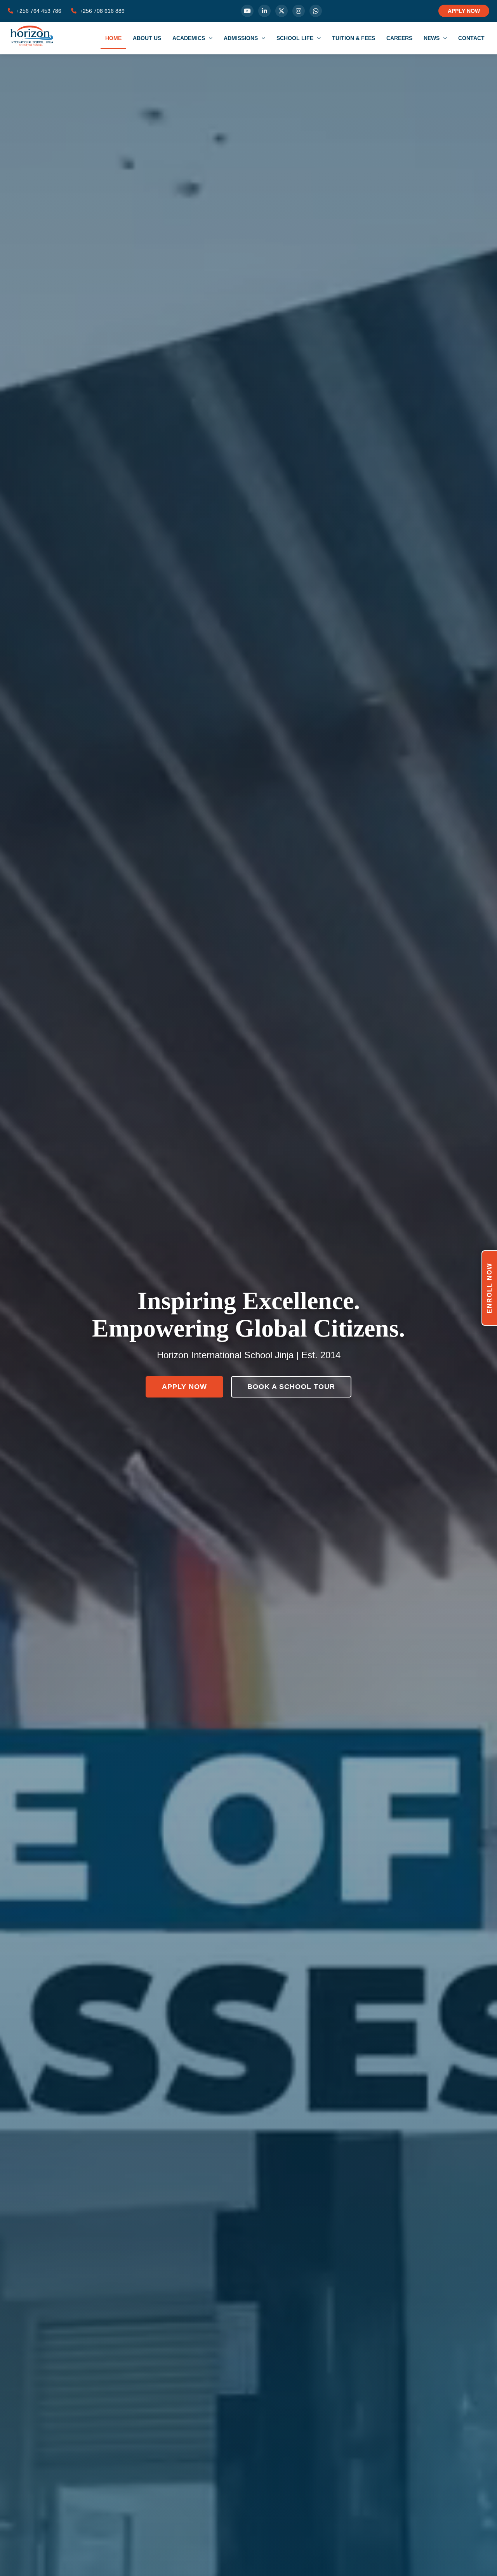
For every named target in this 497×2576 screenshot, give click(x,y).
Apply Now (184, 1387)
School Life (296, 38)
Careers (399, 38)
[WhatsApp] (316, 11)
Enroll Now (489, 1288)
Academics (189, 38)
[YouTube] (247, 11)
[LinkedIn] (264, 11)
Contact (471, 38)
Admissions (242, 38)
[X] (282, 11)
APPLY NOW (464, 11)
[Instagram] (299, 11)
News (432, 38)
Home (113, 38)
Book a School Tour (291, 1387)
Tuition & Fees (354, 38)
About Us (147, 38)
